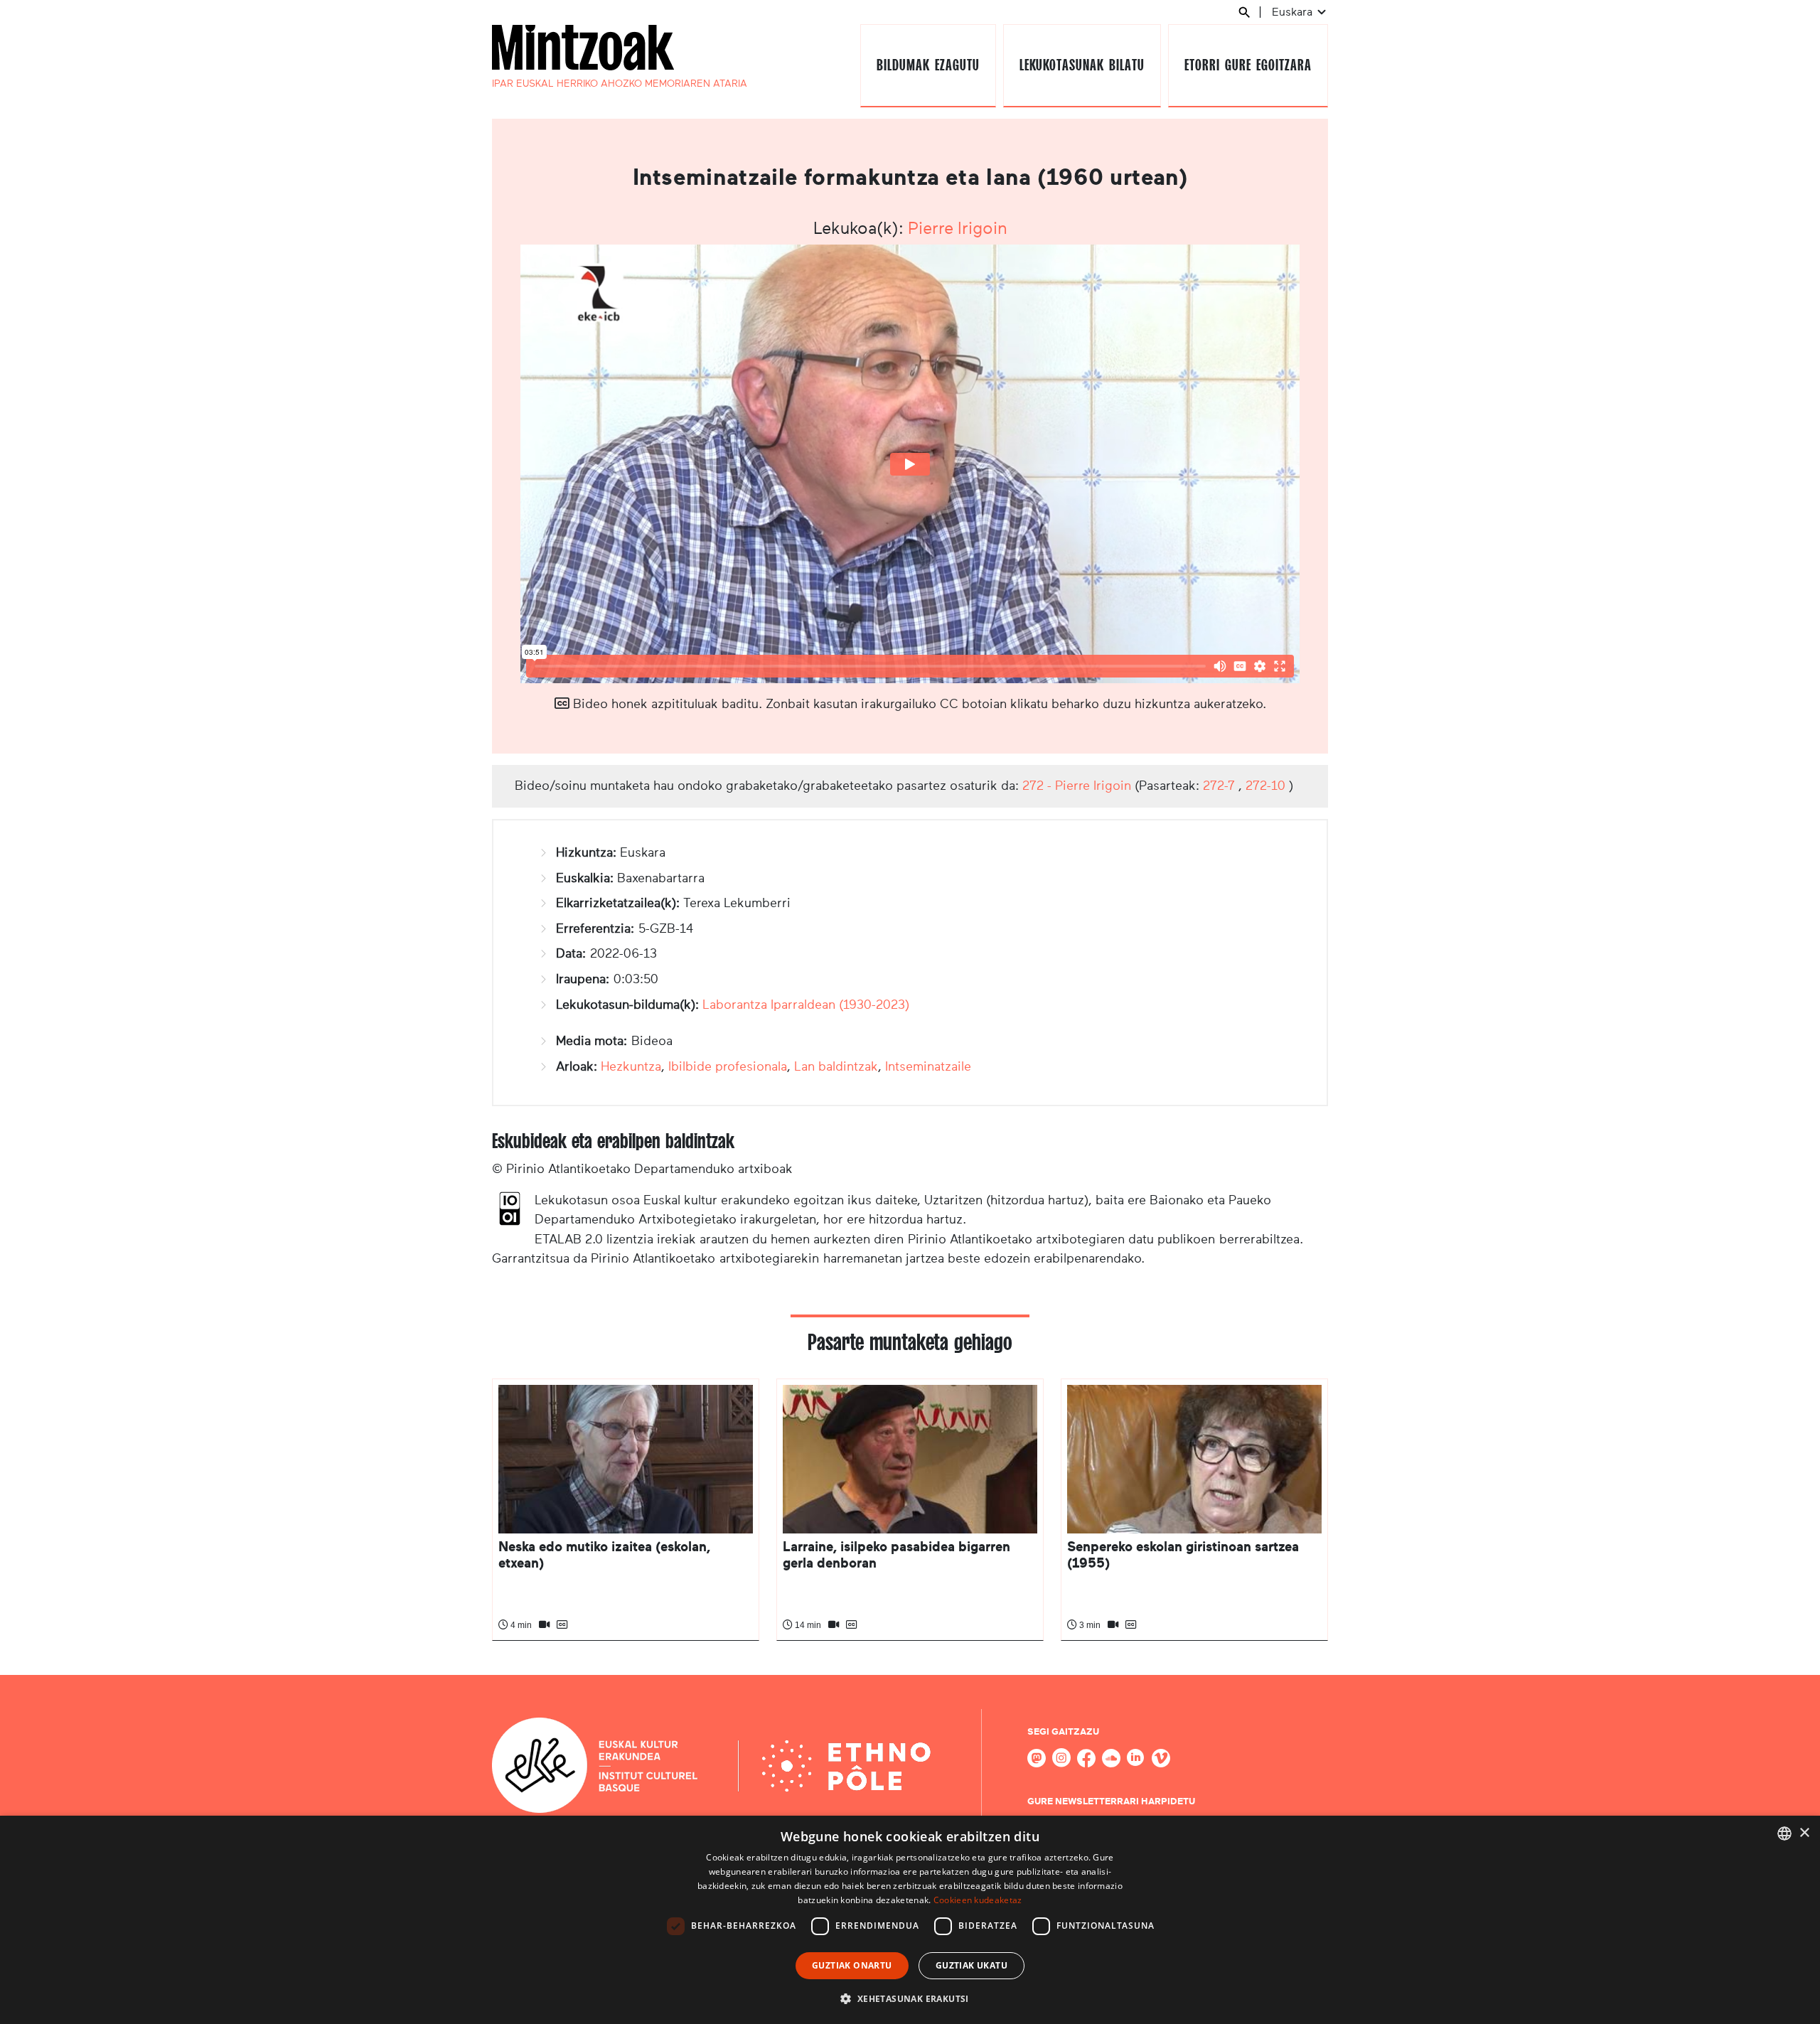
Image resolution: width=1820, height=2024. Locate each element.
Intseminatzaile (928, 1066)
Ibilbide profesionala (728, 1066)
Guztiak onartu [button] (852, 1965)
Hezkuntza (631, 1066)
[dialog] (910, 1920)
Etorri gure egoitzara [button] (1248, 65)
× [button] (1804, 1833)
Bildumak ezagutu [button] (928, 65)
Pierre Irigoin (958, 228)
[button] (910, 1998)
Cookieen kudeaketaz (978, 1900)
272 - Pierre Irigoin (1077, 786)
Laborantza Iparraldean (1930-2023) (806, 1005)
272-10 (1265, 786)
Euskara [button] (1294, 12)
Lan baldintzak (836, 1066)
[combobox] (1784, 1833)
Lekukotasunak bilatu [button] (1082, 65)
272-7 (1219, 786)
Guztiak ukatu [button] (971, 1965)
